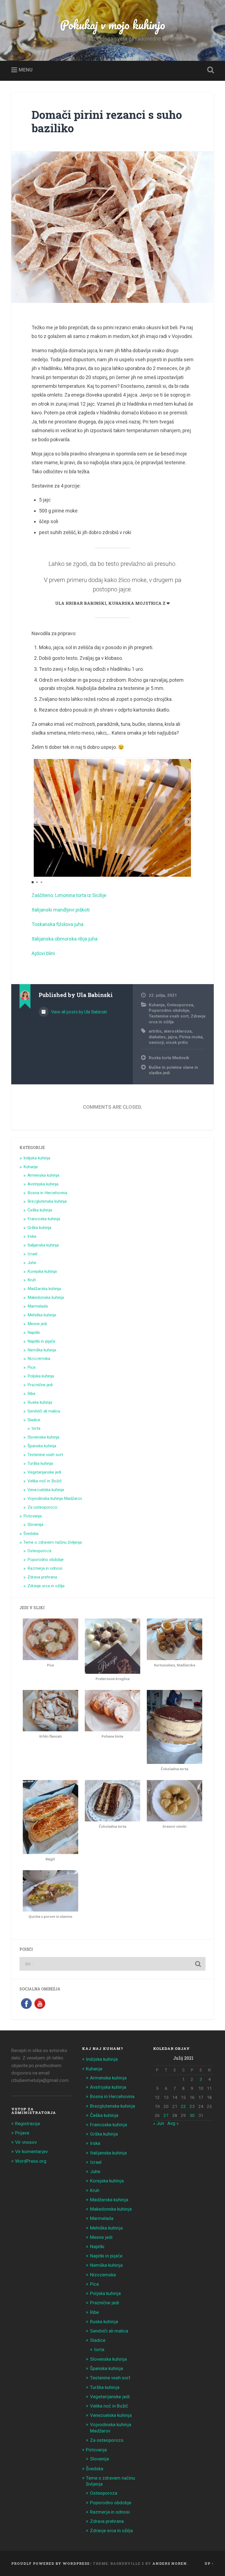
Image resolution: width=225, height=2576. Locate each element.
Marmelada (38, 1306)
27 (166, 2116)
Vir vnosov (26, 2142)
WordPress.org (31, 2161)
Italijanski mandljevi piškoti (61, 910)
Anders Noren (170, 2563)
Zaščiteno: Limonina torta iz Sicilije (69, 895)
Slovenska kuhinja (43, 1437)
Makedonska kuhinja (46, 1297)
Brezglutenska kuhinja (47, 1201)
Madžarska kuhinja (44, 1289)
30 (192, 2116)
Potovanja (33, 1516)
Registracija (27, 2124)
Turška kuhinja (40, 1463)
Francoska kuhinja (44, 1219)
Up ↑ (209, 2563)
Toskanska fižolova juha (57, 924)
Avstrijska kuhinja (43, 1184)
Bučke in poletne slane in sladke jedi (173, 1070)
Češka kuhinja (40, 1210)
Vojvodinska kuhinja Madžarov (55, 1498)
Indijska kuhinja (37, 1158)
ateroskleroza (178, 1031)
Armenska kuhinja (43, 1175)
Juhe (32, 1263)
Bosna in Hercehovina (47, 1193)
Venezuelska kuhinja (46, 1490)
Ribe (31, 1394)
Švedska (31, 1534)
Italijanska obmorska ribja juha (64, 939)
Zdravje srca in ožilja (46, 1586)
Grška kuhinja (39, 1228)
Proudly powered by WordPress (50, 2563)
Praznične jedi (40, 1385)
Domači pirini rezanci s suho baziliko (107, 121)
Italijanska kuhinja (43, 1245)
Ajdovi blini (43, 953)
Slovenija (35, 1525)
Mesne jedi (37, 1324)
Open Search (209, 70)
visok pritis (177, 1042)
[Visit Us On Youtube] (40, 2008)
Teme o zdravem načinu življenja (53, 1542)
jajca (172, 1037)
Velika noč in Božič (45, 1481)
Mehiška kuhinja (42, 1315)
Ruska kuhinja (40, 1402)
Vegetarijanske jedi (44, 1472)
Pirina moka (191, 1037)
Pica (31, 1367)
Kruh (32, 1280)
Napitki (34, 1333)
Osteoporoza (180, 1005)
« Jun (159, 2123)
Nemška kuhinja (42, 1350)
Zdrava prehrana (42, 1577)
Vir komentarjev (31, 2151)
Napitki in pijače (41, 1341)
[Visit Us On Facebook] (26, 2008)
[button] (189, 822)
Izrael (32, 1254)
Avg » (173, 2123)
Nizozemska (39, 1359)
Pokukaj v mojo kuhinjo (113, 25)
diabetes (157, 1037)
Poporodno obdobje (169, 1010)
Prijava (22, 2133)
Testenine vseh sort (169, 1016)
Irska (32, 1236)
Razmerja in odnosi (45, 1568)
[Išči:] (113, 1964)
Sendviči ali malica (44, 1411)
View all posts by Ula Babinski (78, 1012)
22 (183, 2107)
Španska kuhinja (42, 1446)
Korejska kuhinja (42, 1271)
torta (36, 1428)
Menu (26, 70)
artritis (155, 1031)
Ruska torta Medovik (169, 1058)
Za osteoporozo (42, 1507)
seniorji (156, 1042)
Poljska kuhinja (41, 1376)
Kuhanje (157, 1005)
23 (192, 2107)
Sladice (34, 1420)
